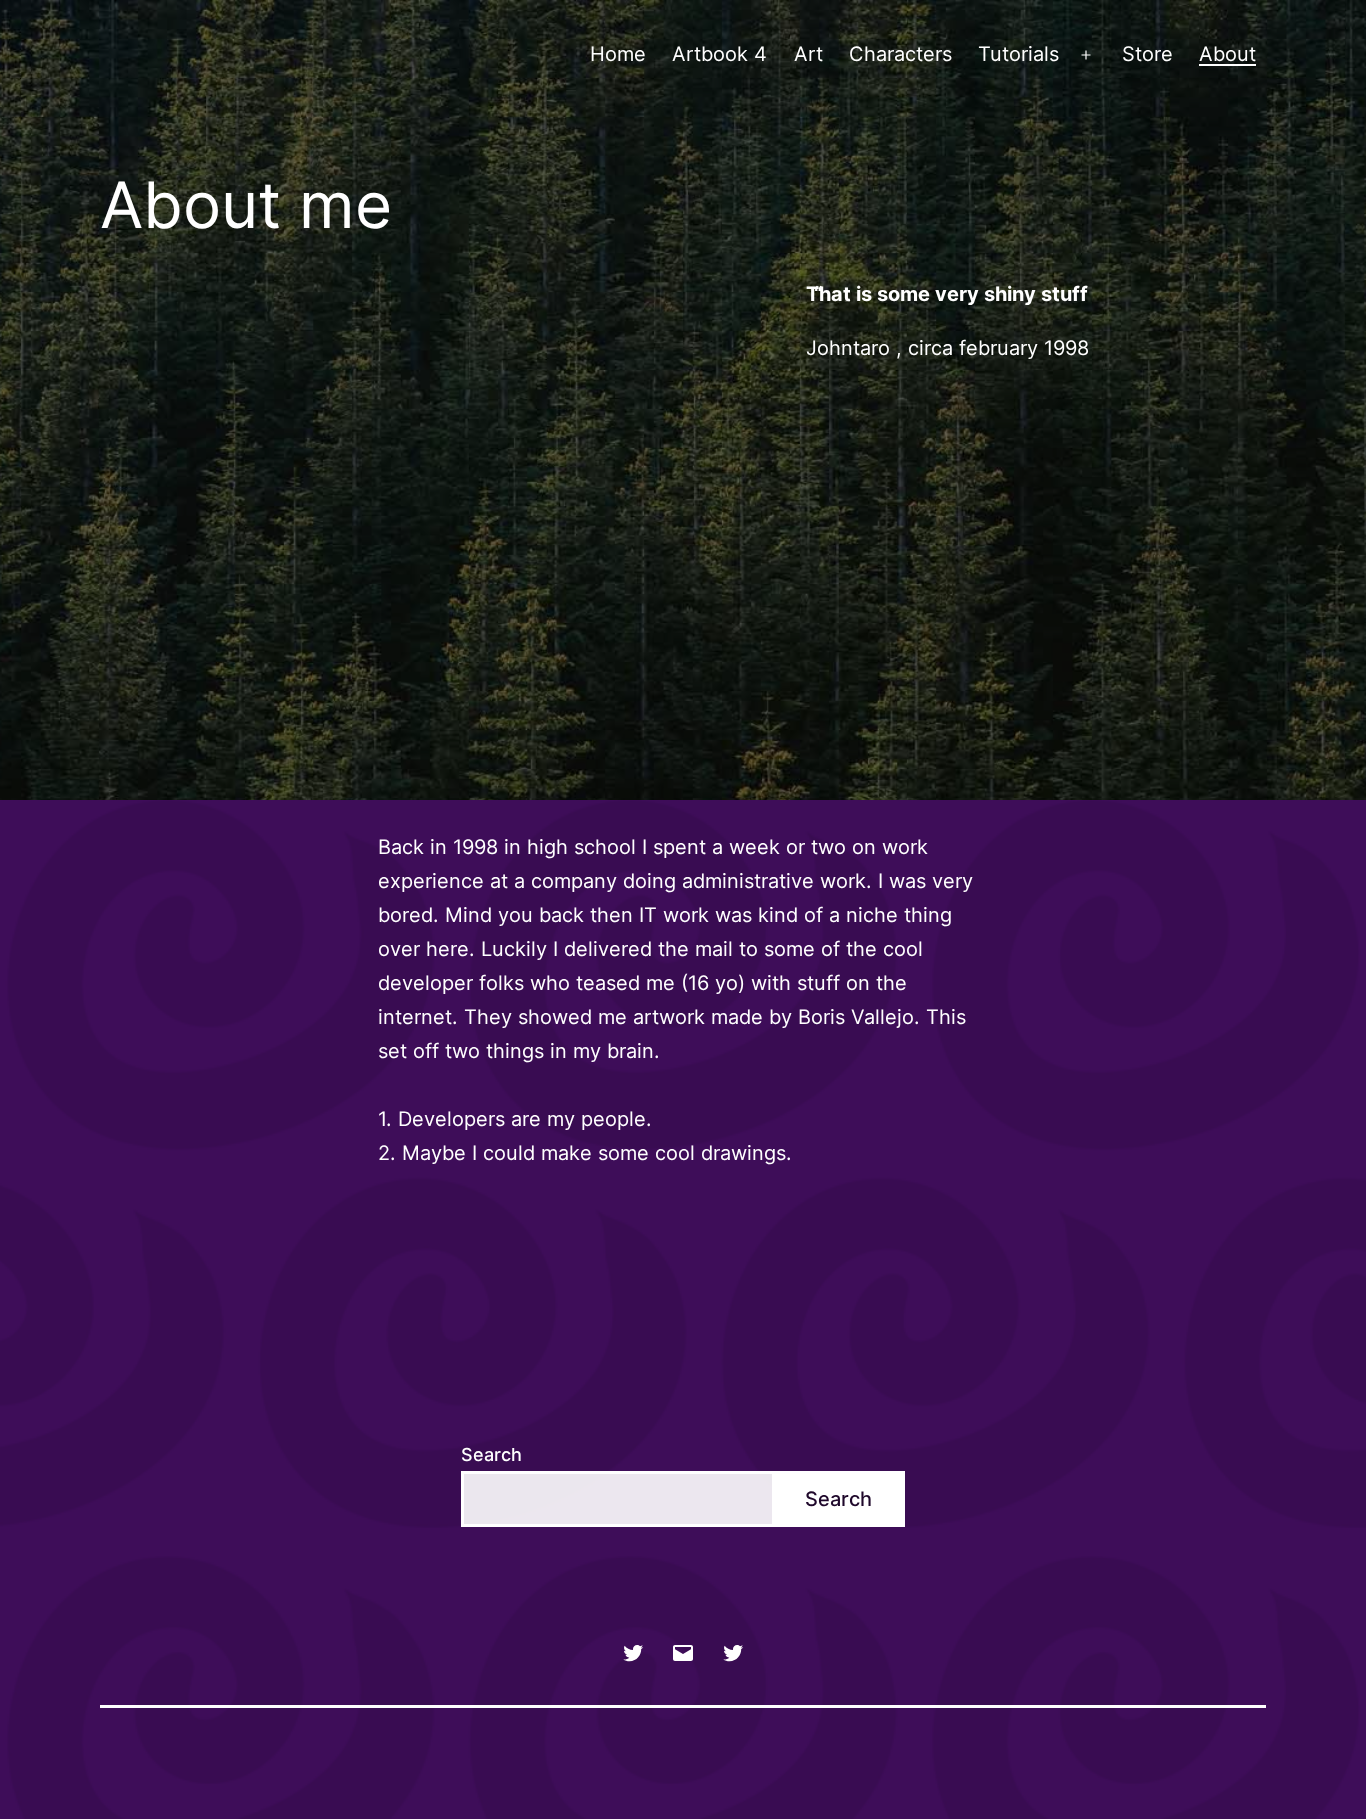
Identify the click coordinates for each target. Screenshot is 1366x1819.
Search (491, 1454)
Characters (900, 54)
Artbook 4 (719, 54)
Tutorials (1018, 54)
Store (1147, 54)
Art (808, 54)
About (1227, 54)
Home (618, 54)
